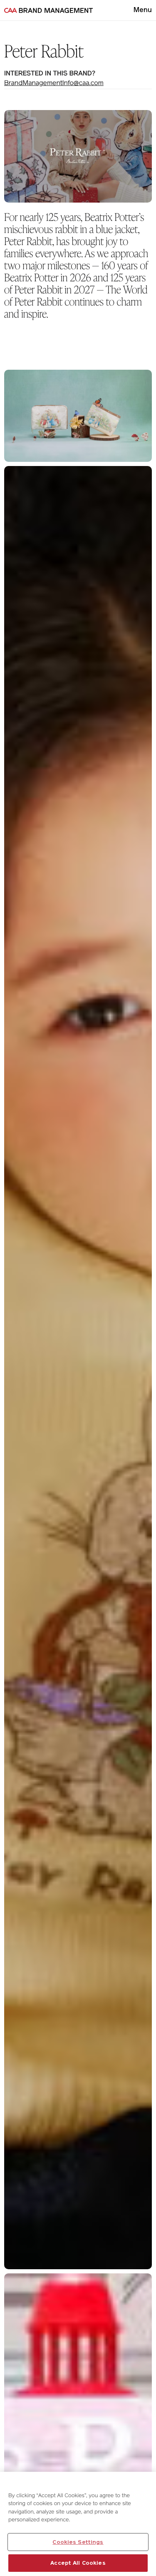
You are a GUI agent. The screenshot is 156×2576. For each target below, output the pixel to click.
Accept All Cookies (78, 2563)
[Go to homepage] (48, 10)
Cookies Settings (78, 2542)
